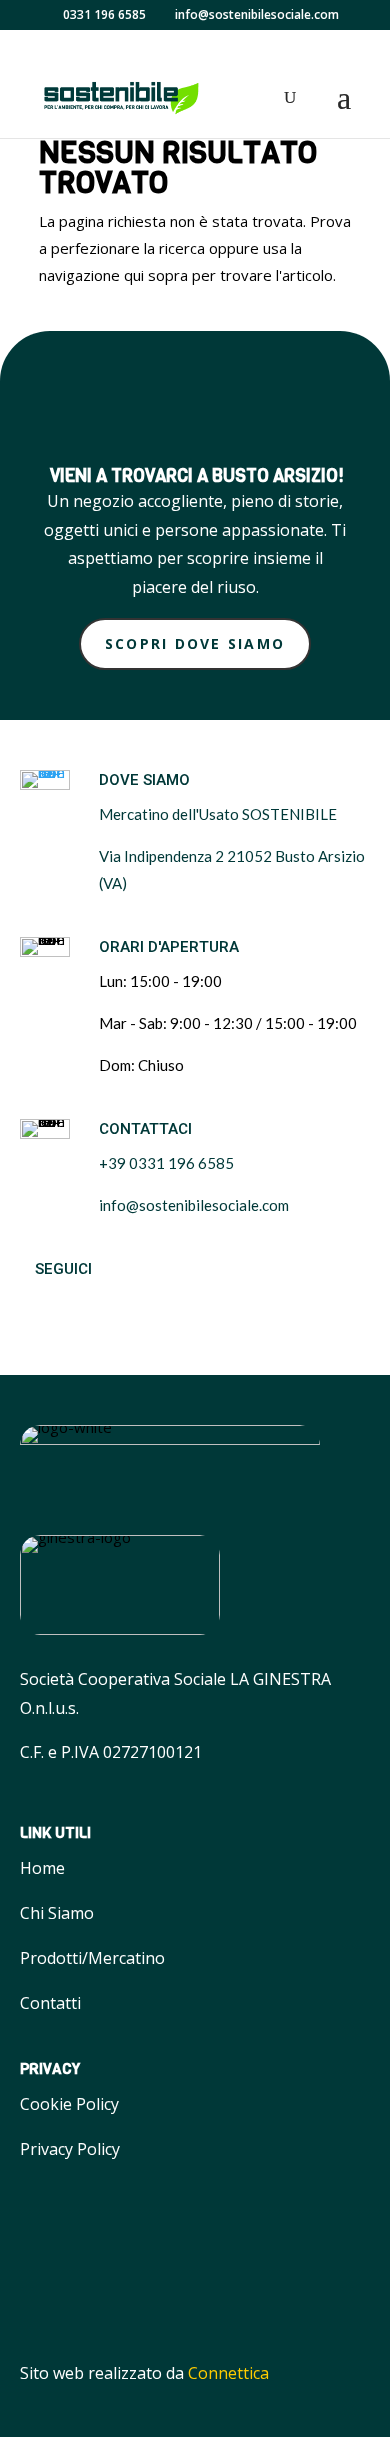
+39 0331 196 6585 (166, 1163)
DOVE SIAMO (144, 780)
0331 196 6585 (104, 14)
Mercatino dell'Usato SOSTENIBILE (218, 814)
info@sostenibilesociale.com (194, 1205)
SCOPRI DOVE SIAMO (195, 643)
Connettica (228, 2373)
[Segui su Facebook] (40, 1305)
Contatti (50, 2003)
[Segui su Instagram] (90, 1305)
